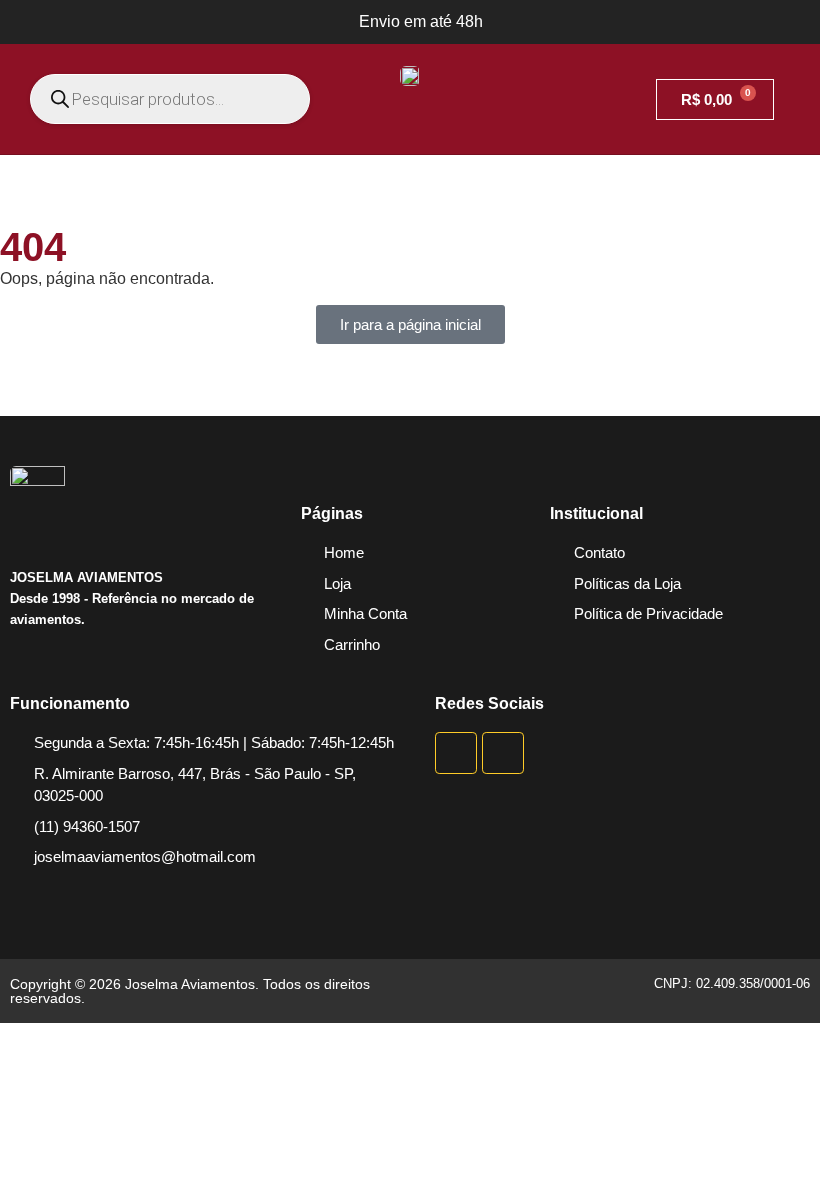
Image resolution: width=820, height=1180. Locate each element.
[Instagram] (456, 753)
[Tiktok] (503, 753)
